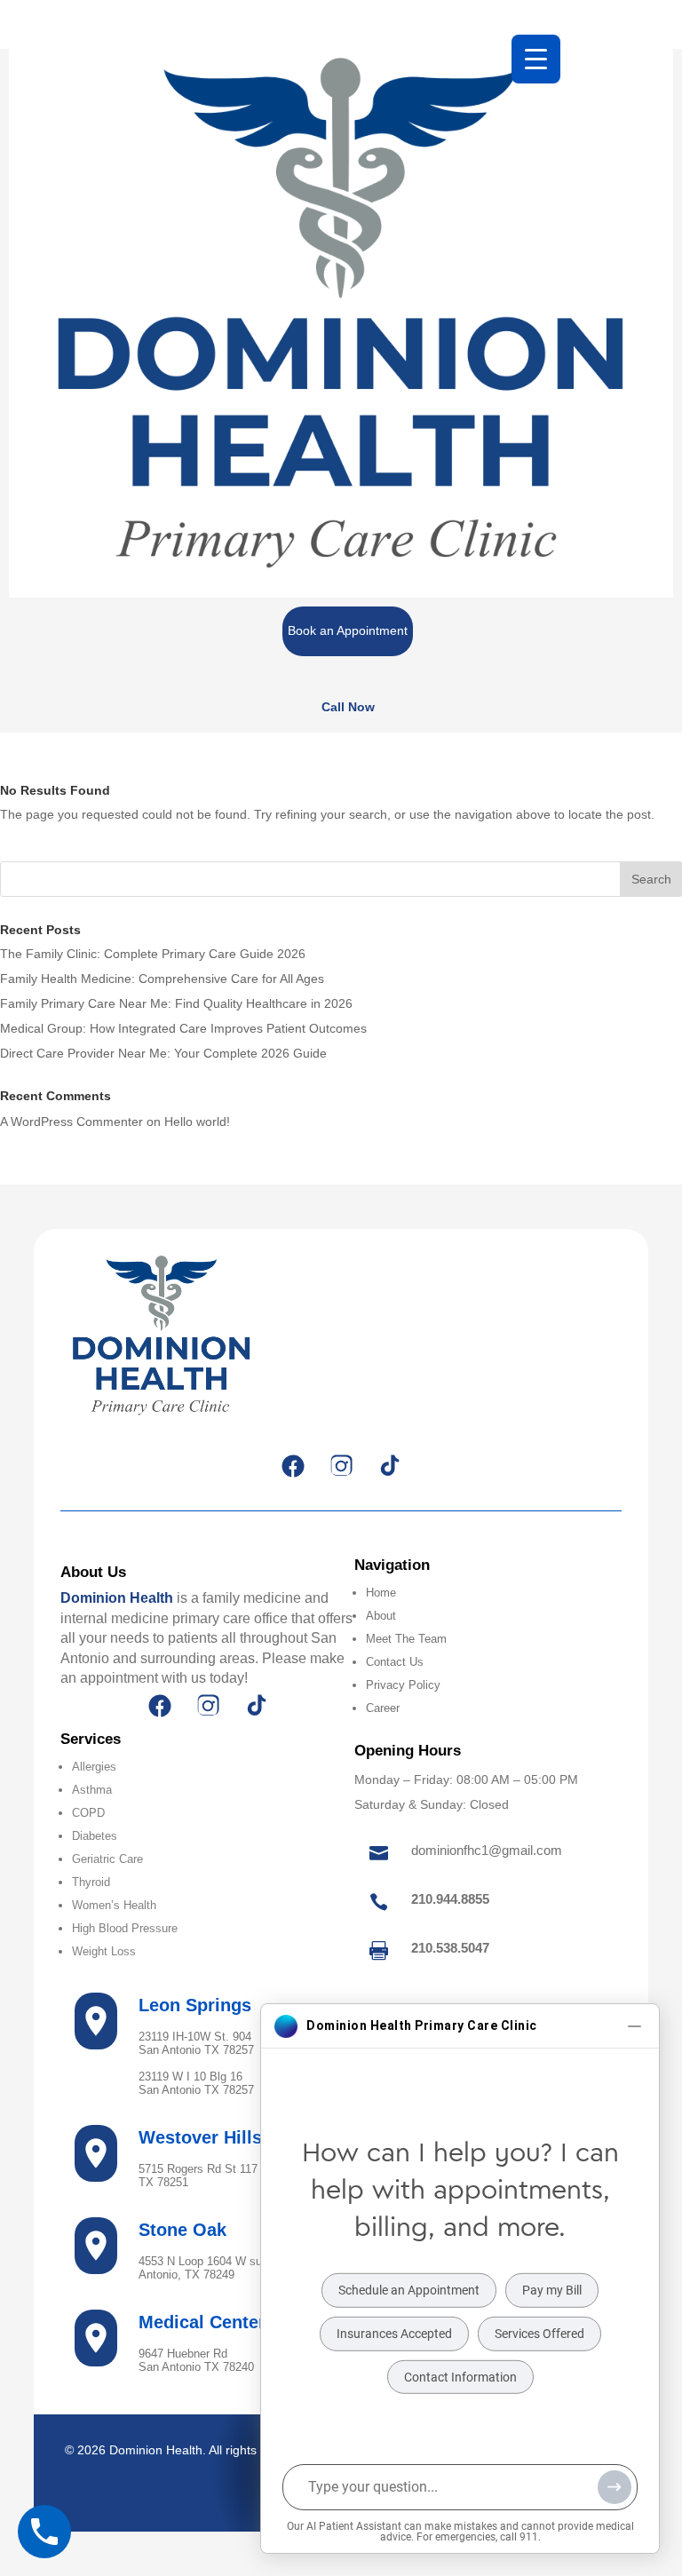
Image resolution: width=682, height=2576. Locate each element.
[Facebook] (293, 1466)
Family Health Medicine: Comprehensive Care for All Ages (162, 979)
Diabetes (95, 1836)
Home (381, 1593)
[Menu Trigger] (536, 59)
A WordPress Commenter (71, 1122)
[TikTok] (389, 1466)
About (381, 1616)
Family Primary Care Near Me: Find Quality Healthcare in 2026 (176, 1003)
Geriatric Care (107, 1859)
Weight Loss (104, 1951)
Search (651, 879)
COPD (88, 1813)
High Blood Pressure (125, 1928)
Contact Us (395, 1662)
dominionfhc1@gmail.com (487, 1850)
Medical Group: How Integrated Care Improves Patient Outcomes (183, 1028)
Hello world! (197, 1122)
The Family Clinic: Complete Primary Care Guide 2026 (153, 954)
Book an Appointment (348, 630)
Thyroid (91, 1882)
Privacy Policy (403, 1685)
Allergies (94, 1767)
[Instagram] (341, 1466)
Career (383, 1708)
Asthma (92, 1790)
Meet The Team (406, 1639)
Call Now (348, 707)
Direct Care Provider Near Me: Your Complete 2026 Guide (163, 1053)
